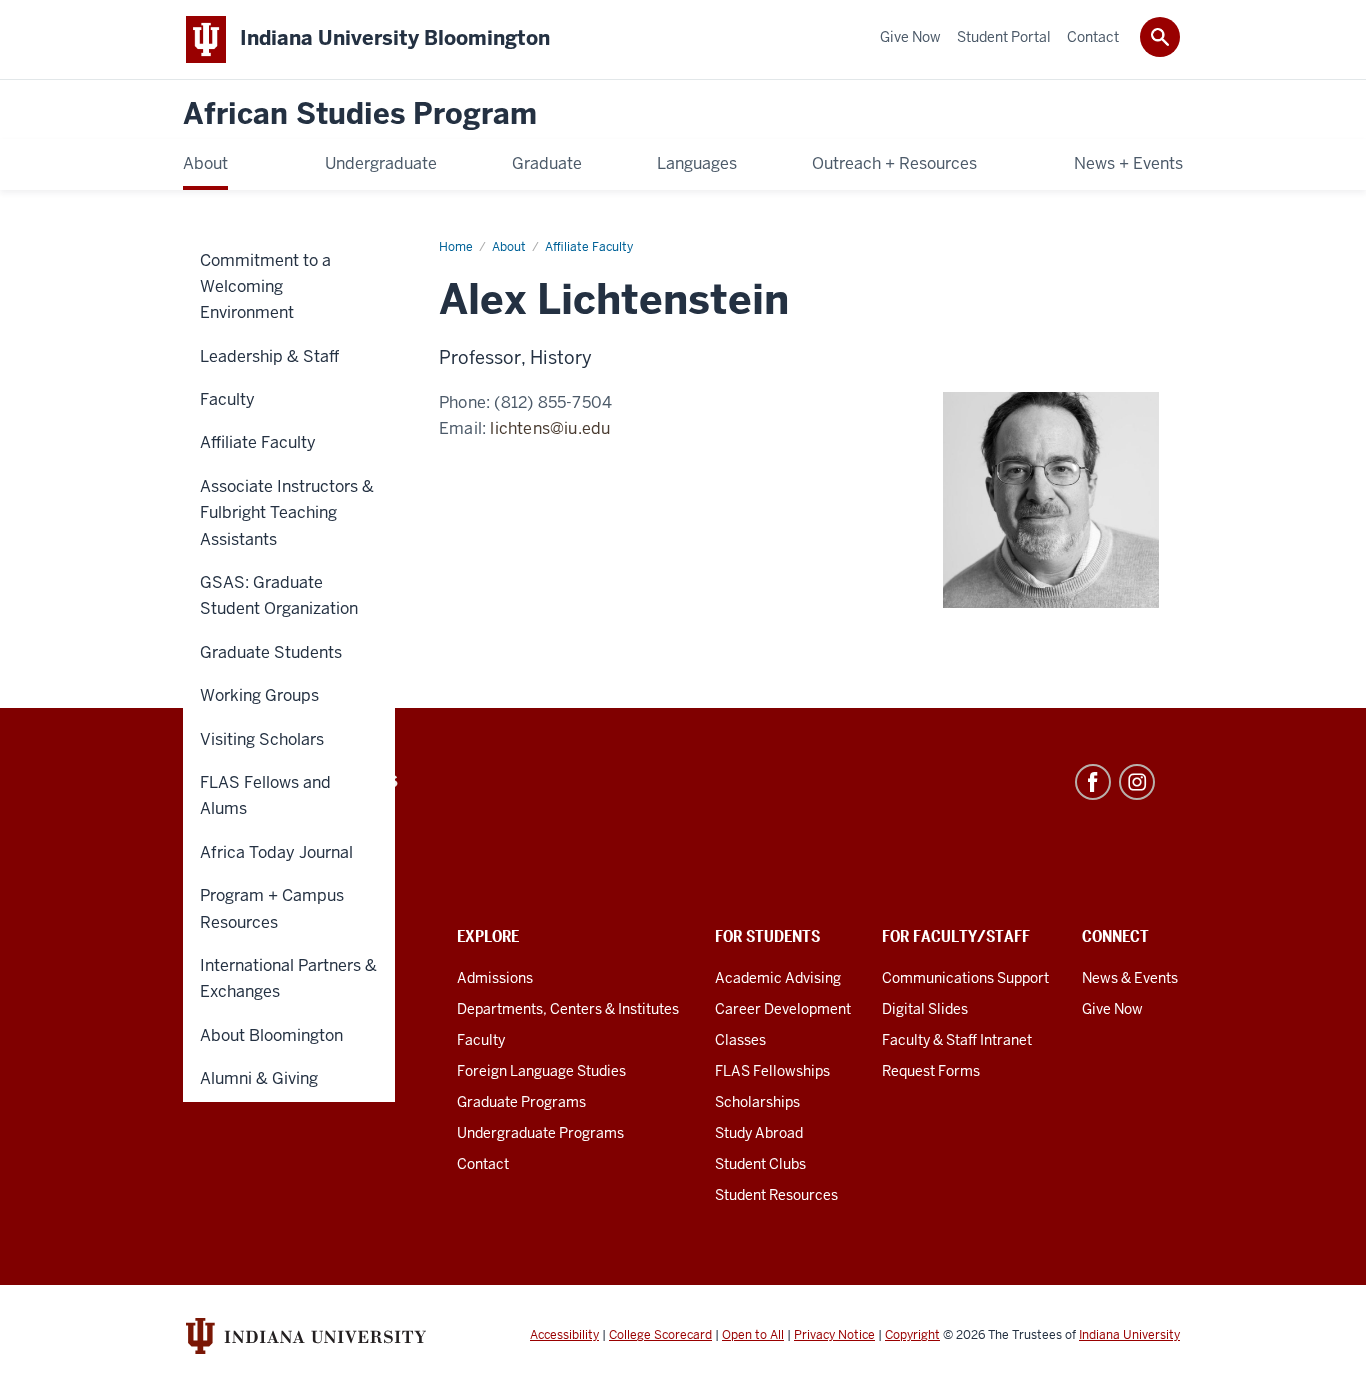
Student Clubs (760, 1164)
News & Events (1130, 978)
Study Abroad (759, 1133)
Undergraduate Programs (540, 1133)
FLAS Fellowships (772, 1071)
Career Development (783, 1009)
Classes (740, 1040)
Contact (483, 1164)
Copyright (912, 1335)
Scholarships (757, 1102)
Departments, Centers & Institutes (568, 1009)
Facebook (1093, 782)
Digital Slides (925, 1009)
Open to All (753, 1335)
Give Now (1112, 1009)
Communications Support (965, 978)
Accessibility (564, 1335)
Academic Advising (778, 978)
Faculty (481, 1040)
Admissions (495, 978)
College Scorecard (660, 1335)
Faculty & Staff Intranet (957, 1040)
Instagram (1137, 782)
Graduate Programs (521, 1102)
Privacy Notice (834, 1335)
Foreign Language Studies (541, 1071)
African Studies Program (360, 114)
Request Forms (931, 1071)
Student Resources (776, 1195)
